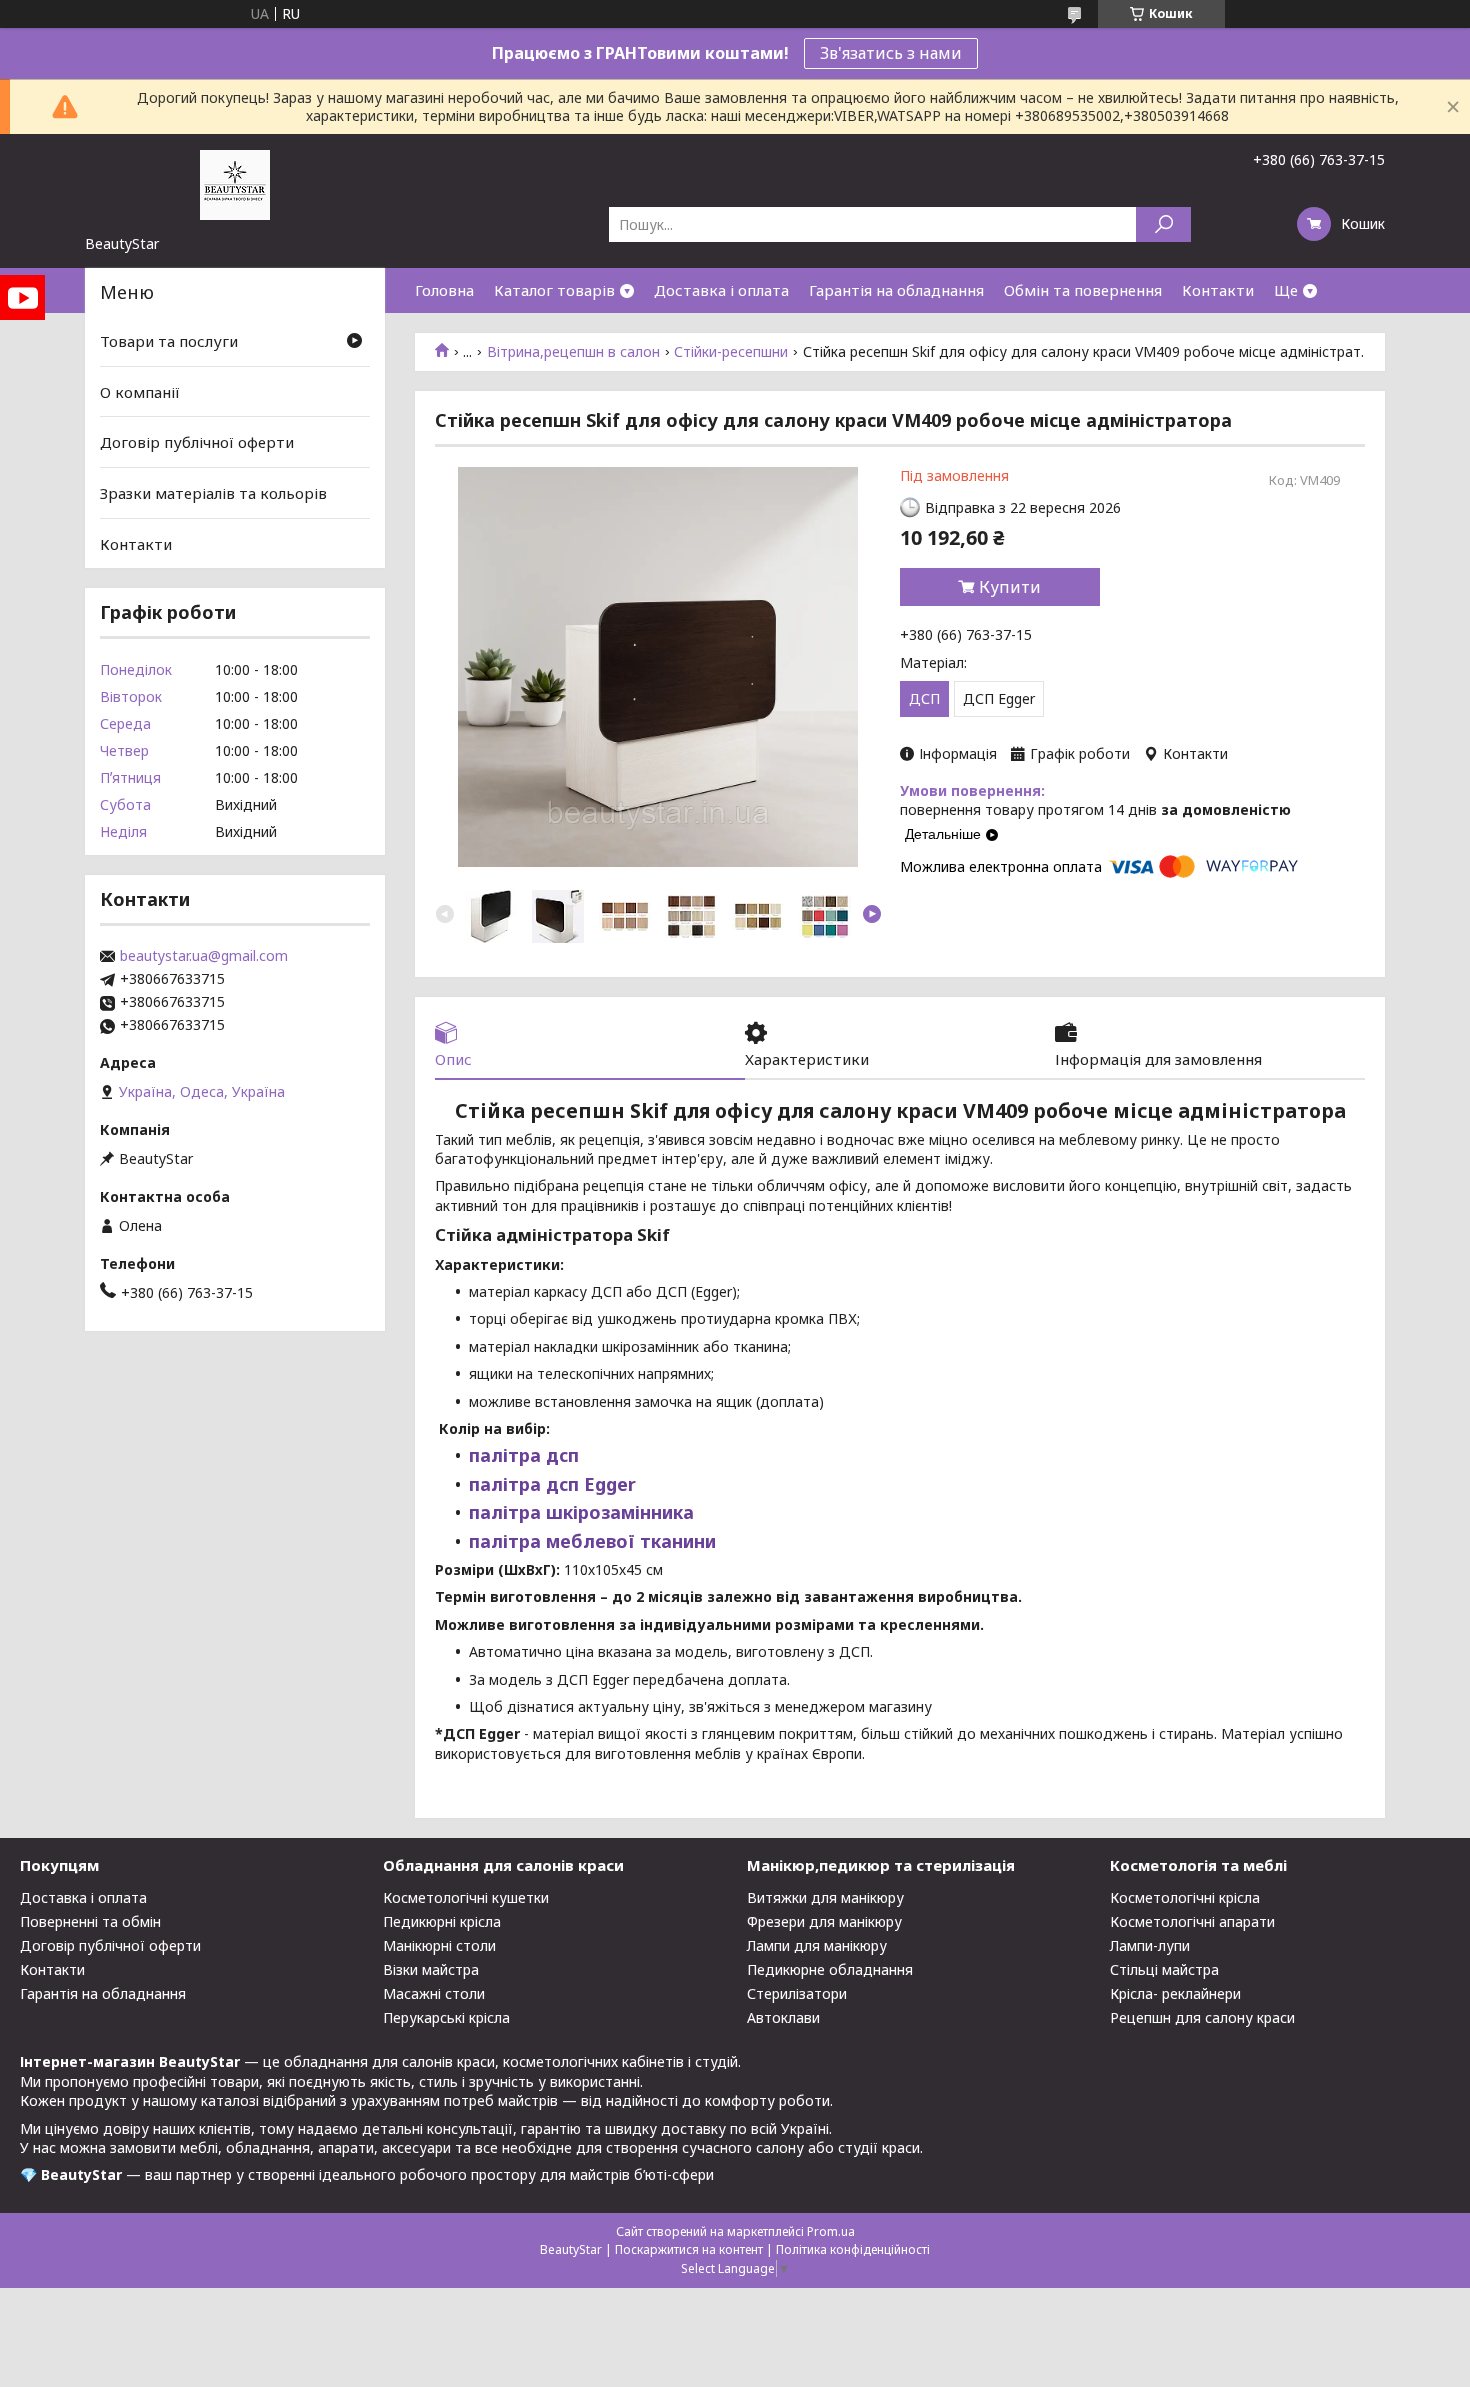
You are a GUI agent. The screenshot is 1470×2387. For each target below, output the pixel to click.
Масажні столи (434, 1993)
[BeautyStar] (235, 184)
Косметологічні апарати (1192, 1921)
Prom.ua (831, 2231)
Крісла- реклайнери (1175, 1993)
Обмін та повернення (1083, 290)
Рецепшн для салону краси (1202, 2017)
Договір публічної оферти (197, 442)
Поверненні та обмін (90, 1921)
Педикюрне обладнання (830, 1969)
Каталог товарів (554, 290)
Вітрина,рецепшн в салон (573, 352)
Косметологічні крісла (1185, 1897)
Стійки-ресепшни (731, 352)
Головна (444, 290)
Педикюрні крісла (442, 1921)
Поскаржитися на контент (689, 2249)
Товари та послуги (169, 341)
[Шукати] (1163, 224)
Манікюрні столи (439, 1945)
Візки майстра (431, 1969)
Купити (1010, 587)
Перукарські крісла (446, 2017)
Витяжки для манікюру (825, 1897)
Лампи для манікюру (817, 1945)
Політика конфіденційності (853, 2249)
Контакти (1218, 290)
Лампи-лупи (1150, 1945)
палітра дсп (524, 1455)
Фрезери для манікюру (824, 1921)
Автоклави (783, 2017)
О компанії (140, 392)
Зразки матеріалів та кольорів (213, 493)
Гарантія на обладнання (896, 290)
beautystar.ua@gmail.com (204, 956)
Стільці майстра (1164, 1969)
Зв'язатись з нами (891, 53)
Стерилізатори (797, 1993)
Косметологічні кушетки (466, 1897)
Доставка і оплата (721, 290)
